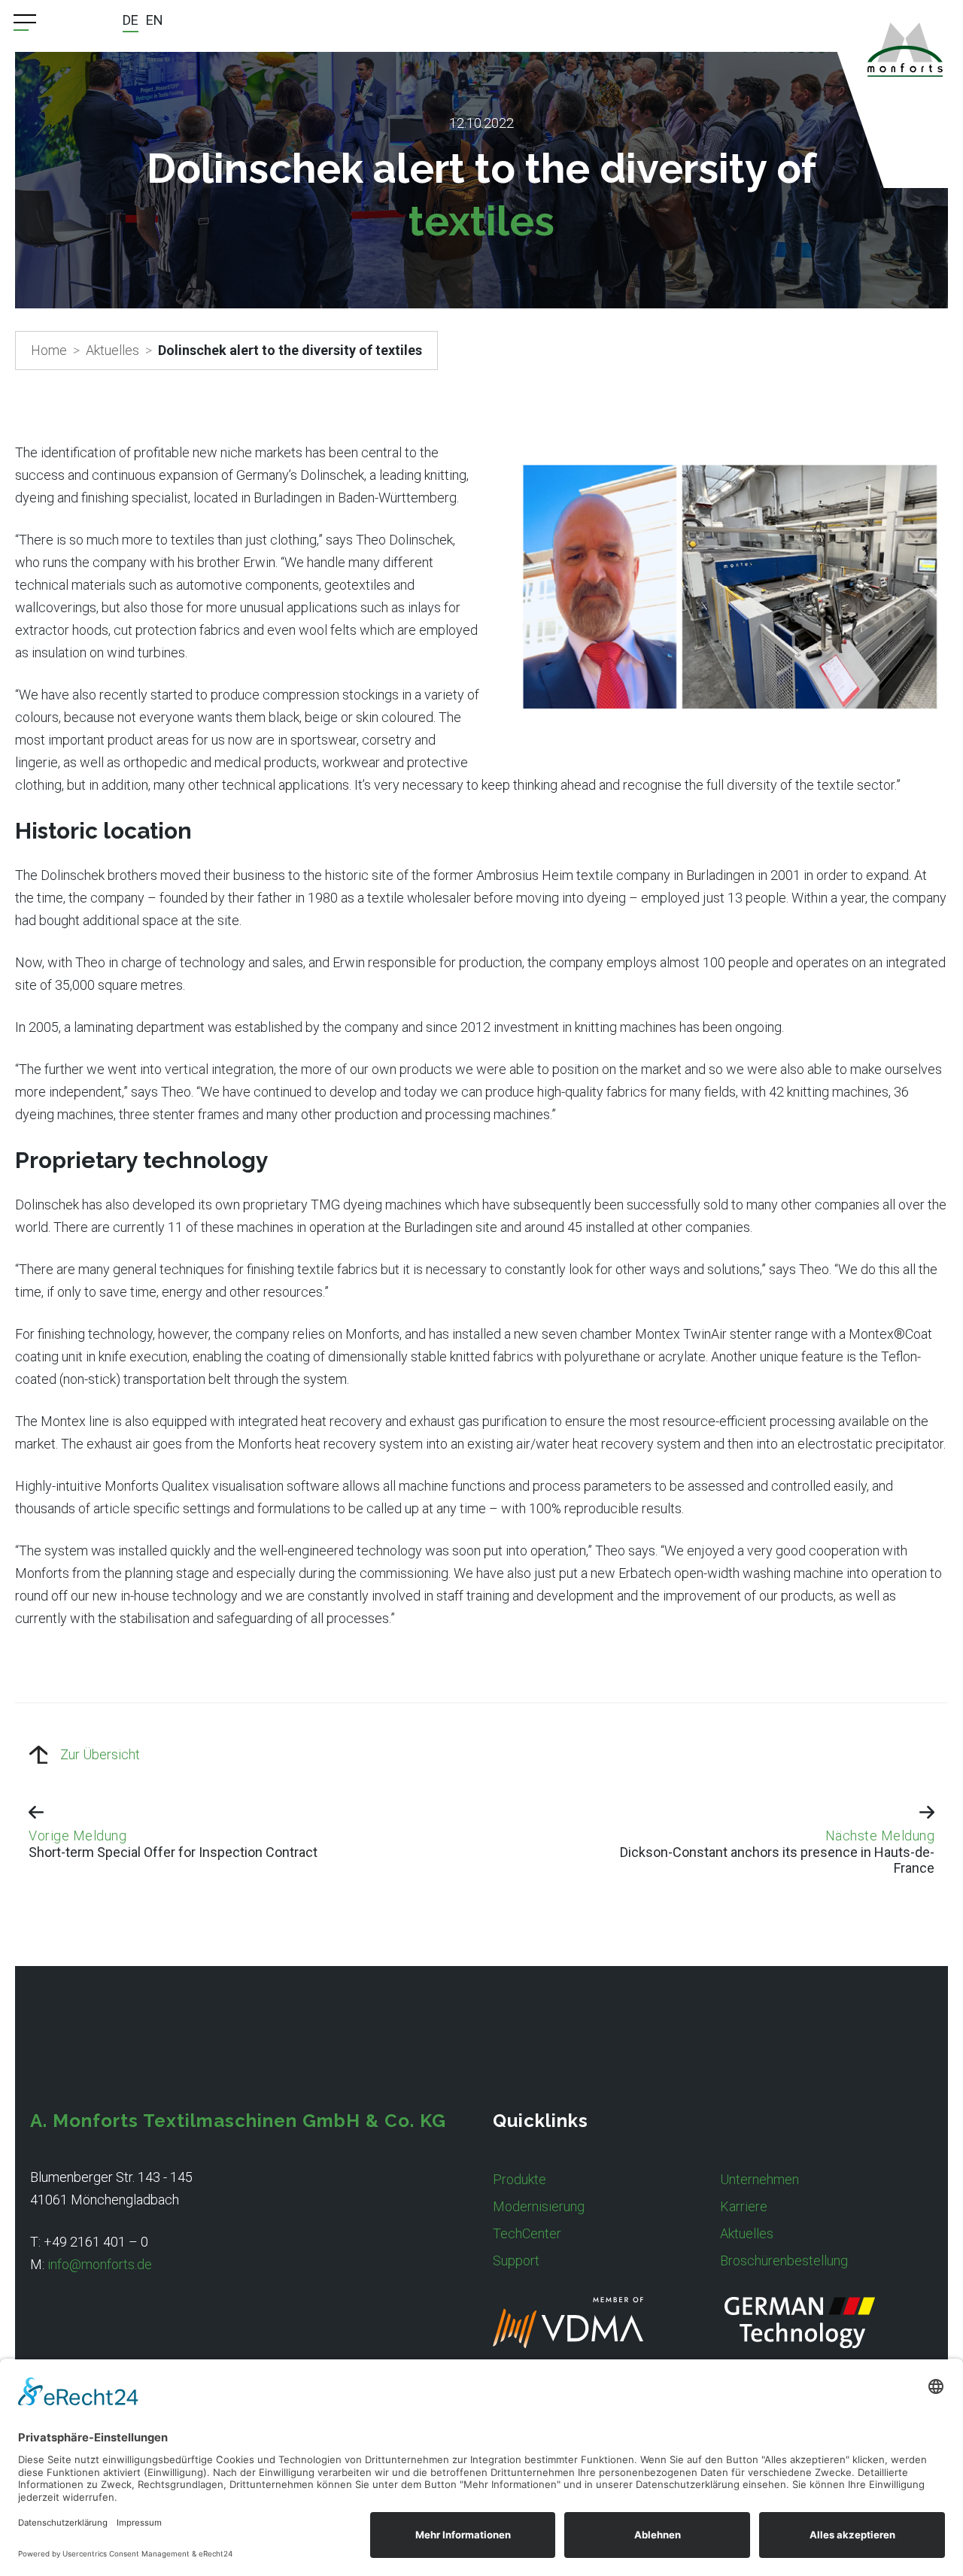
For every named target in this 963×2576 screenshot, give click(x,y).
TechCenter (527, 2233)
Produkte (519, 2179)
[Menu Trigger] (25, 23)
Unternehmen (759, 2179)
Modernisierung (539, 2206)
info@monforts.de (100, 2264)
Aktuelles (112, 350)
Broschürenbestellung (784, 2260)
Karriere (744, 2206)
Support (516, 2260)
